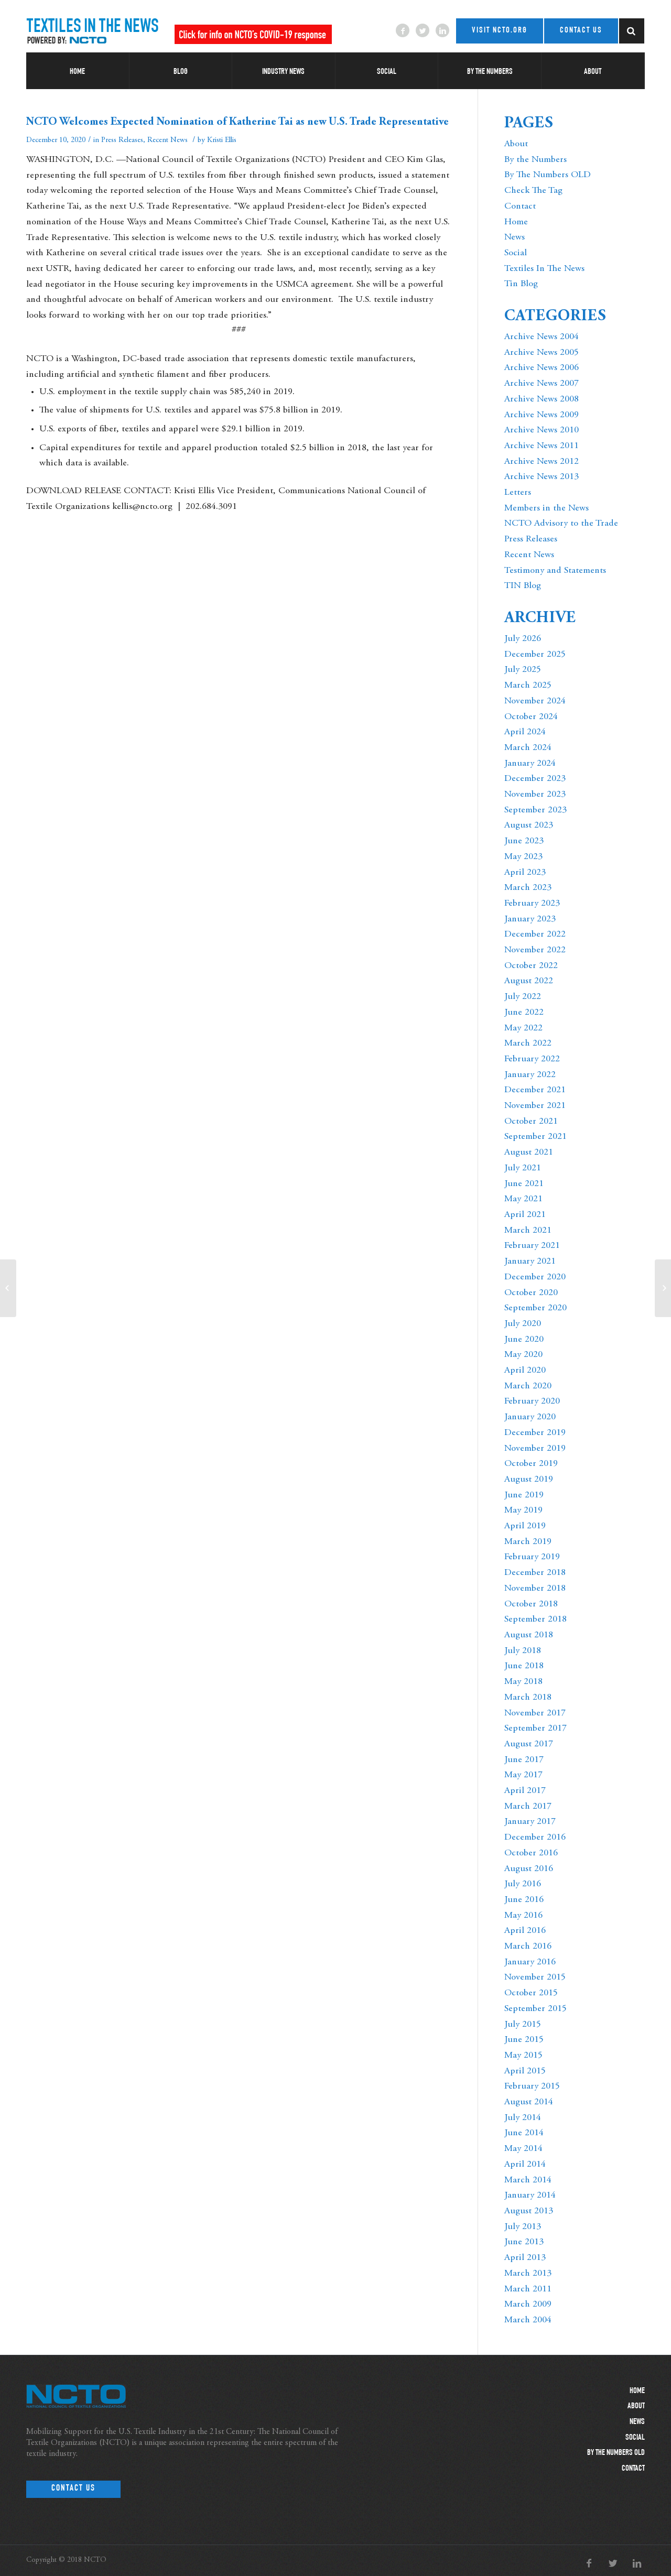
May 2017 (523, 1775)
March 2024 (528, 748)
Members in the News (546, 508)
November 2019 (535, 1449)
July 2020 (523, 1324)
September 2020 (535, 1308)
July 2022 (523, 997)
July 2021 (523, 1168)
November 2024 (535, 701)
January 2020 (530, 1417)
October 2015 (531, 1993)
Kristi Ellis (222, 140)
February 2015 (532, 2086)
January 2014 (530, 2195)
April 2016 (525, 1931)
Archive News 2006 (542, 368)
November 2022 (535, 950)
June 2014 (524, 2133)
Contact (520, 206)
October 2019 (531, 1464)
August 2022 (529, 981)
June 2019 (524, 1495)
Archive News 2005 (542, 353)
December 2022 (535, 934)
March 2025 (528, 686)
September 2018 (535, 1619)
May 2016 (523, 1916)
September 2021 (535, 1137)
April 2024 (525, 732)
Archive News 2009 (542, 415)
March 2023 (528, 888)
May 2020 (523, 1355)
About (516, 144)
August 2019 (529, 1480)
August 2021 (529, 1153)
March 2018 (528, 1698)
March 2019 (528, 1542)
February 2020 (532, 1401)
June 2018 (524, 1666)
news (637, 2422)
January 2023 (530, 919)
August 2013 (529, 2211)
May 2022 (523, 1028)
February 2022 (532, 1059)
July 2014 (523, 2118)
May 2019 (523, 1510)
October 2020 (531, 1293)
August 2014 (529, 2102)
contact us (581, 31)
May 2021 (523, 1199)
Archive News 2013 (542, 477)
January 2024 (530, 764)
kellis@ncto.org (142, 507)
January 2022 (530, 1075)
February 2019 (532, 1557)
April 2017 (525, 1791)
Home (516, 222)
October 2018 (531, 1604)
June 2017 (524, 1760)
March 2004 (528, 2320)
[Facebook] (403, 30)
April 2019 (525, 1526)
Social (516, 253)
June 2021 (524, 1184)
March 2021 (528, 1231)
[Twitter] (423, 30)
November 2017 (535, 1713)
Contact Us (73, 2489)
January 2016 (530, 1962)
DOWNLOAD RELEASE (74, 491)
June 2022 (524, 1013)
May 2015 (523, 2056)
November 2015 (535, 1977)
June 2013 (524, 2242)
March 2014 (528, 2180)
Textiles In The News (544, 269)
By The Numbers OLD (548, 175)
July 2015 (523, 2025)
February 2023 (532, 904)
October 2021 (531, 1122)
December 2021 (535, 1090)
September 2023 (535, 810)
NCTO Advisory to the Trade (561, 524)
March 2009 (528, 2305)
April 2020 (525, 1371)
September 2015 (535, 2009)
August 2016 (529, 1869)
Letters (518, 493)
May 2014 (523, 2149)
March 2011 (528, 2289)
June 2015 (524, 2040)
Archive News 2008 (542, 399)
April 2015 (525, 2071)
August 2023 (529, 825)
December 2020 (535, 1277)
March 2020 (528, 1386)
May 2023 (523, 857)
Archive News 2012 (542, 462)
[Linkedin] (442, 30)
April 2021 (525, 1215)
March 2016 (528, 1947)
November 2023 (535, 795)
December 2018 (535, 1573)
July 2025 (523, 670)
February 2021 (532, 1246)
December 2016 (535, 1838)
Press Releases (122, 140)
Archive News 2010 (542, 430)
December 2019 (535, 1433)
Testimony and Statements (555, 571)
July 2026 (523, 639)
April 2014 (525, 2165)
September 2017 (535, 1729)
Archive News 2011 (542, 446)
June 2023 (524, 841)
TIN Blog (523, 586)
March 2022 (528, 1044)
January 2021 (530, 1262)
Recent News (167, 140)
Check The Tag (533, 191)
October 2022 (531, 966)
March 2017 (528, 1807)
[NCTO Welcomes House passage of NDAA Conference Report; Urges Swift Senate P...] (8, 1288)
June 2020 (524, 1340)
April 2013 (525, 2258)
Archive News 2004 (542, 337)
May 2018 (523, 1682)
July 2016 (523, 1884)
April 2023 (525, 873)
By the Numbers (535, 160)
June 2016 (524, 1900)
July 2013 (523, 2227)
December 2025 (535, 655)
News (515, 237)
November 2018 (535, 1589)
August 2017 (529, 1744)
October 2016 (531, 1853)
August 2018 (529, 1635)
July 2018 (523, 1651)
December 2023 (535, 779)
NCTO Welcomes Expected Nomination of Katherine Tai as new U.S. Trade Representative (237, 122)
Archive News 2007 (542, 384)
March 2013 (528, 2274)
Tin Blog (521, 284)
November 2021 (535, 1106)
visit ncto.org (500, 31)
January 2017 (530, 1822)
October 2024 (531, 717)
